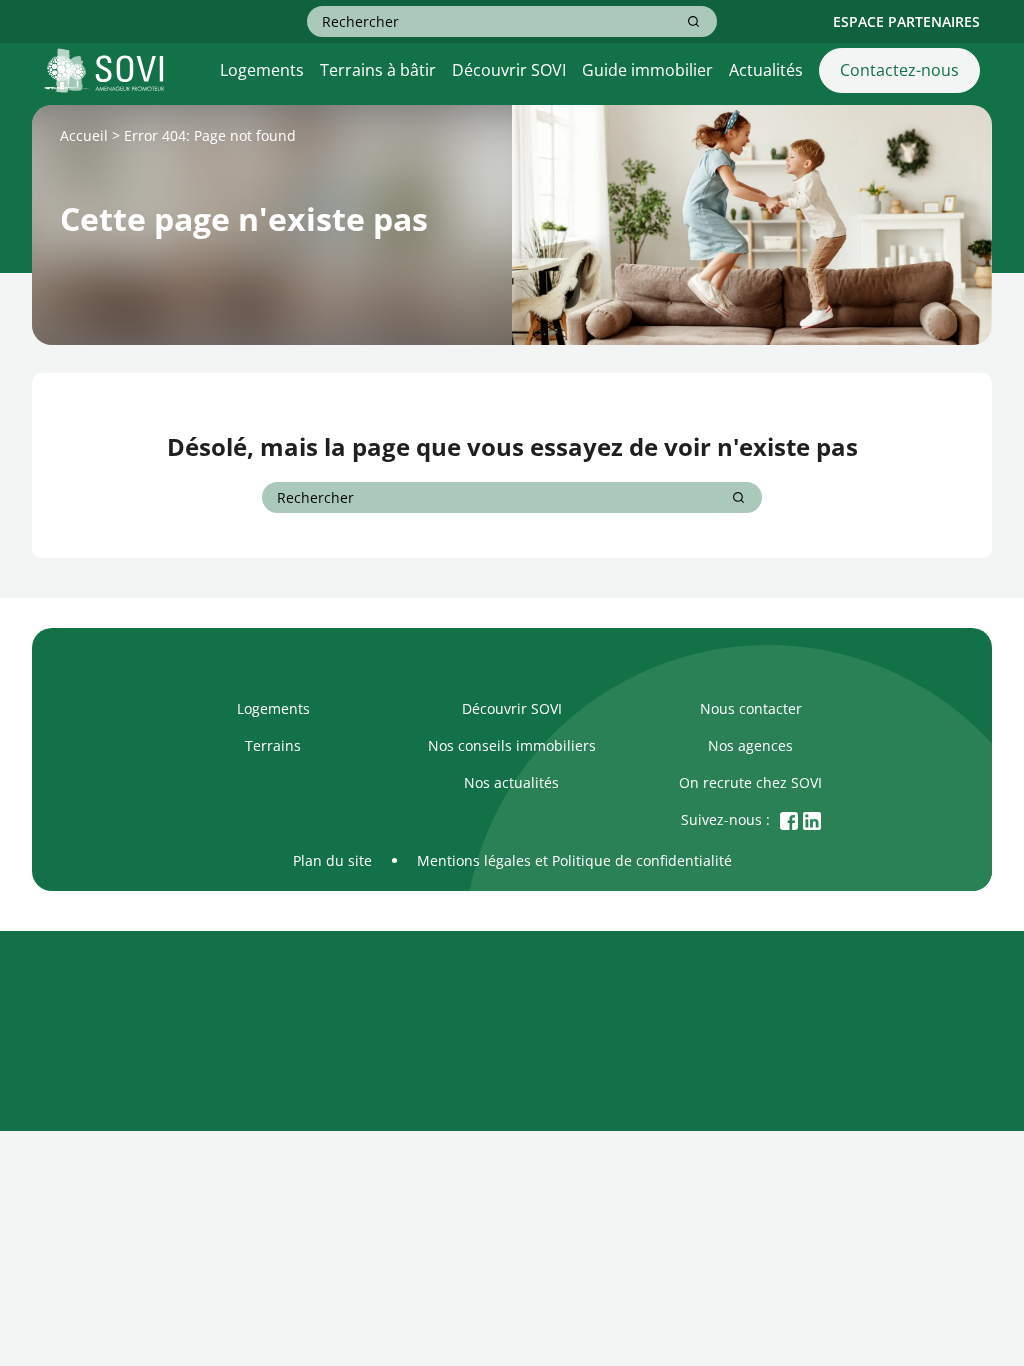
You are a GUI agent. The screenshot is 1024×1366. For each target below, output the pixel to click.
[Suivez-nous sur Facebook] (789, 819)
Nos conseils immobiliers (512, 745)
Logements (262, 70)
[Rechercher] (693, 21)
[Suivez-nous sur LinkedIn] (812, 819)
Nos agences (750, 745)
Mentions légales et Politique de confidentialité (574, 860)
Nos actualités (511, 782)
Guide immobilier (647, 70)
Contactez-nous (899, 70)
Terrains (273, 745)
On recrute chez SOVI (750, 782)
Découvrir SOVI (509, 70)
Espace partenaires (906, 21)
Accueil (84, 135)
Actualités (766, 70)
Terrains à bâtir (378, 70)
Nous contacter (751, 708)
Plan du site (332, 860)
